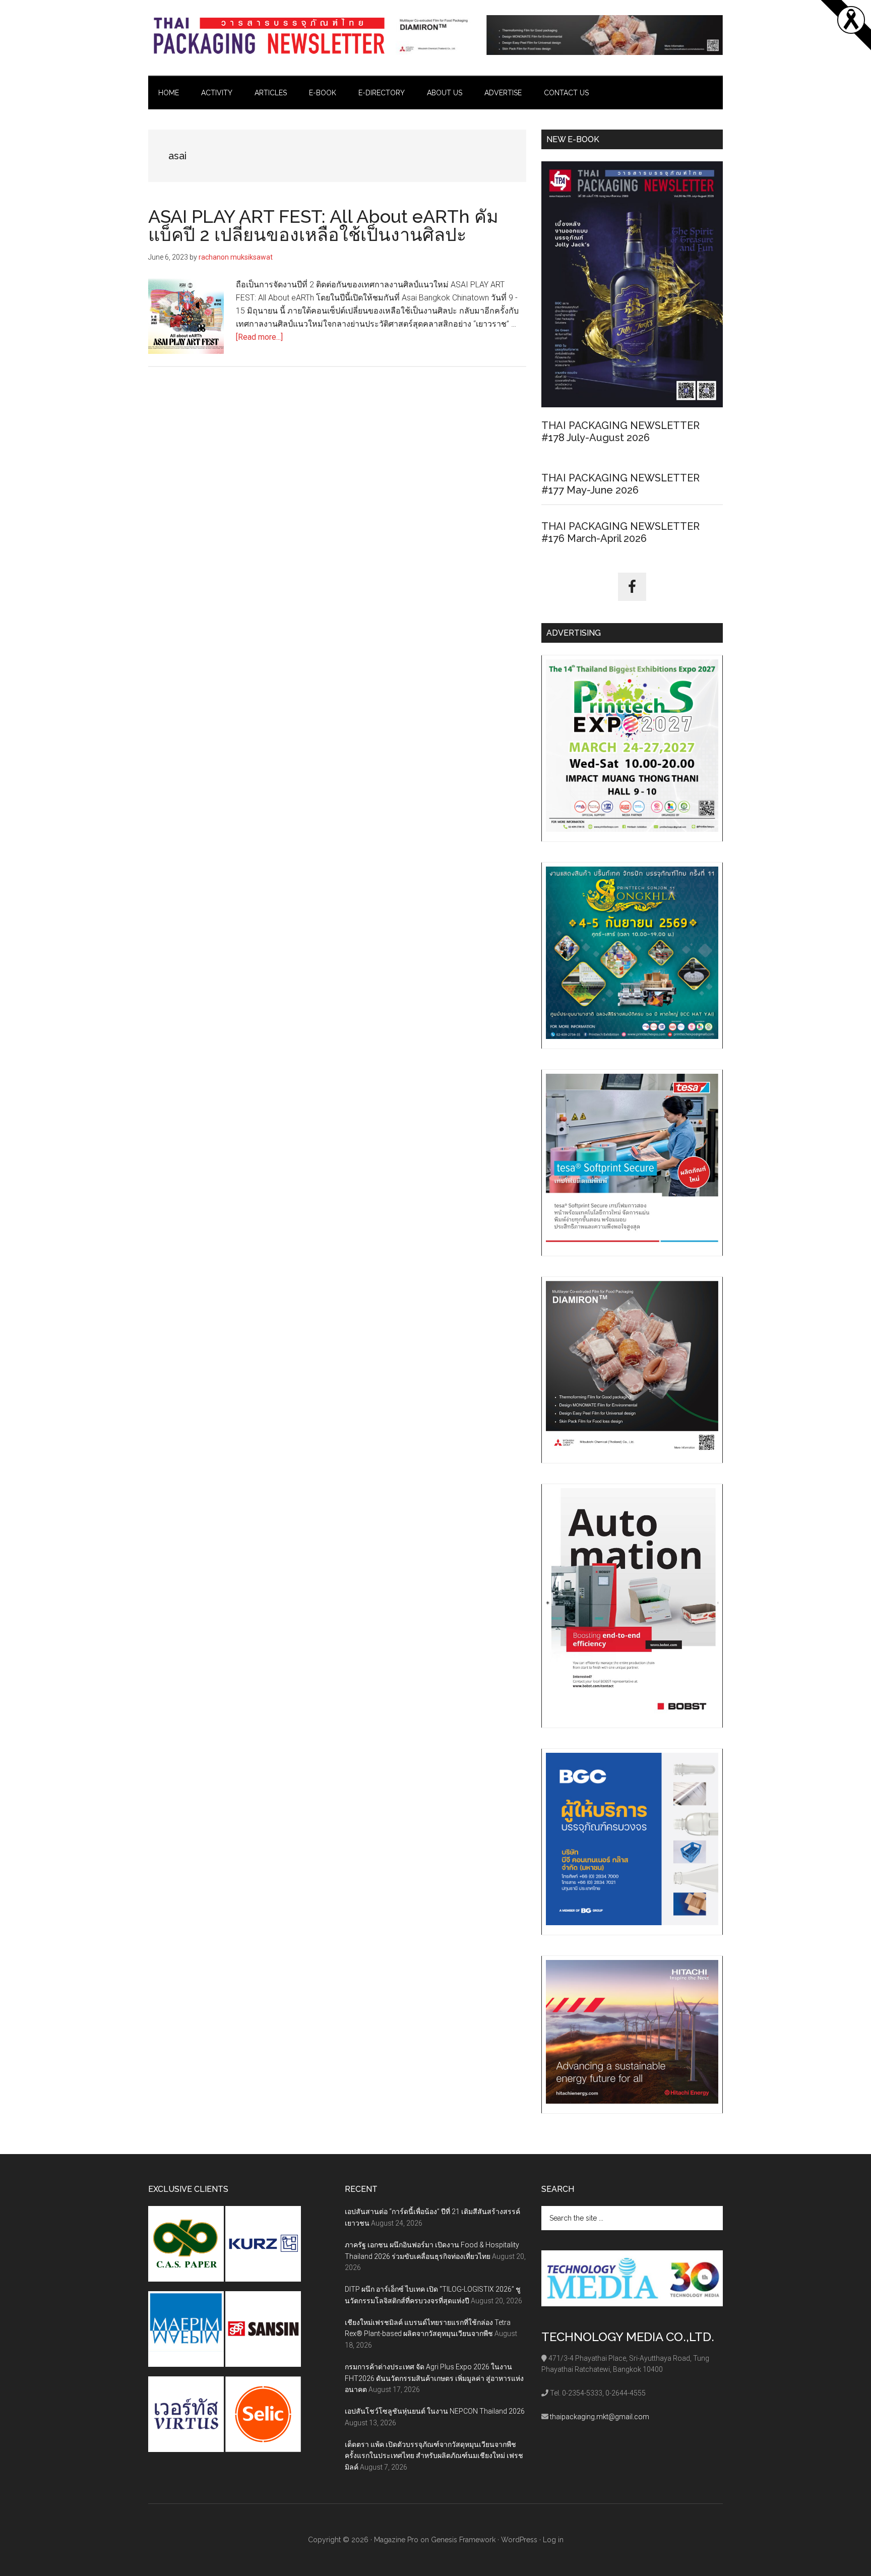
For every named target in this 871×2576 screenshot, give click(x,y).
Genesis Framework (463, 2540)
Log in (553, 2540)
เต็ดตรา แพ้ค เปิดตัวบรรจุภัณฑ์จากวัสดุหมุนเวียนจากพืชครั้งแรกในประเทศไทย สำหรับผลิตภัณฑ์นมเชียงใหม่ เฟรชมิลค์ (434, 2456)
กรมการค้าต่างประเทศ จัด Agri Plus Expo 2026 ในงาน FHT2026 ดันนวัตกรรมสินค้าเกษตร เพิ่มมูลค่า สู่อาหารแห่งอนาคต (434, 2378)
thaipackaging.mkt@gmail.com (600, 2417)
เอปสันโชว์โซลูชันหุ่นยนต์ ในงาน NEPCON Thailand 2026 (435, 2411)
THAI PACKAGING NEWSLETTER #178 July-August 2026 (620, 432)
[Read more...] (259, 337)
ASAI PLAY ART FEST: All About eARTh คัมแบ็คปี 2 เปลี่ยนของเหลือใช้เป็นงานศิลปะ (323, 225)
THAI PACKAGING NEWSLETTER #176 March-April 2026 (620, 532)
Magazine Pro (396, 2540)
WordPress (519, 2540)
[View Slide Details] (559, 35)
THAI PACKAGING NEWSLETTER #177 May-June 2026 (620, 484)
